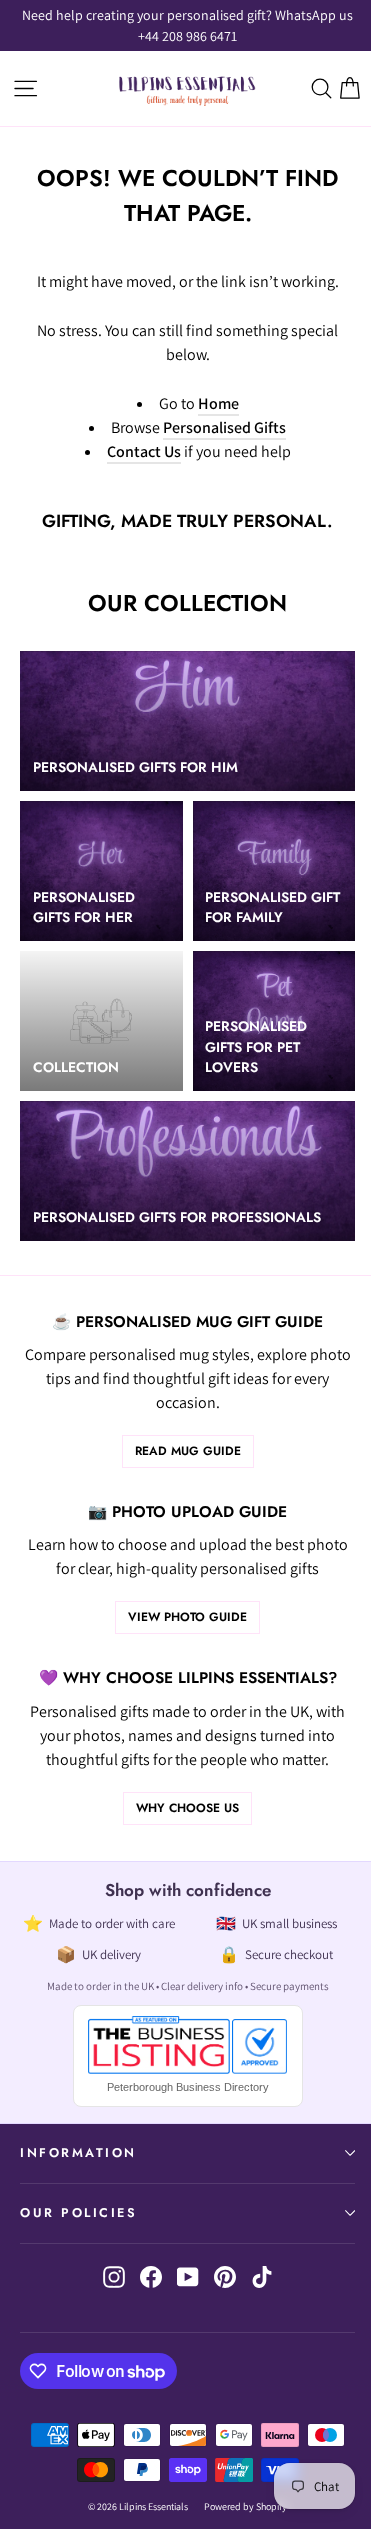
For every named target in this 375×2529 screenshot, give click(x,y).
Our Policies (78, 2213)
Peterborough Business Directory (188, 2087)
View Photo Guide (187, 1617)
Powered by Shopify (245, 2506)
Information (78, 2153)
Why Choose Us (187, 1808)
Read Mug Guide (188, 1451)
